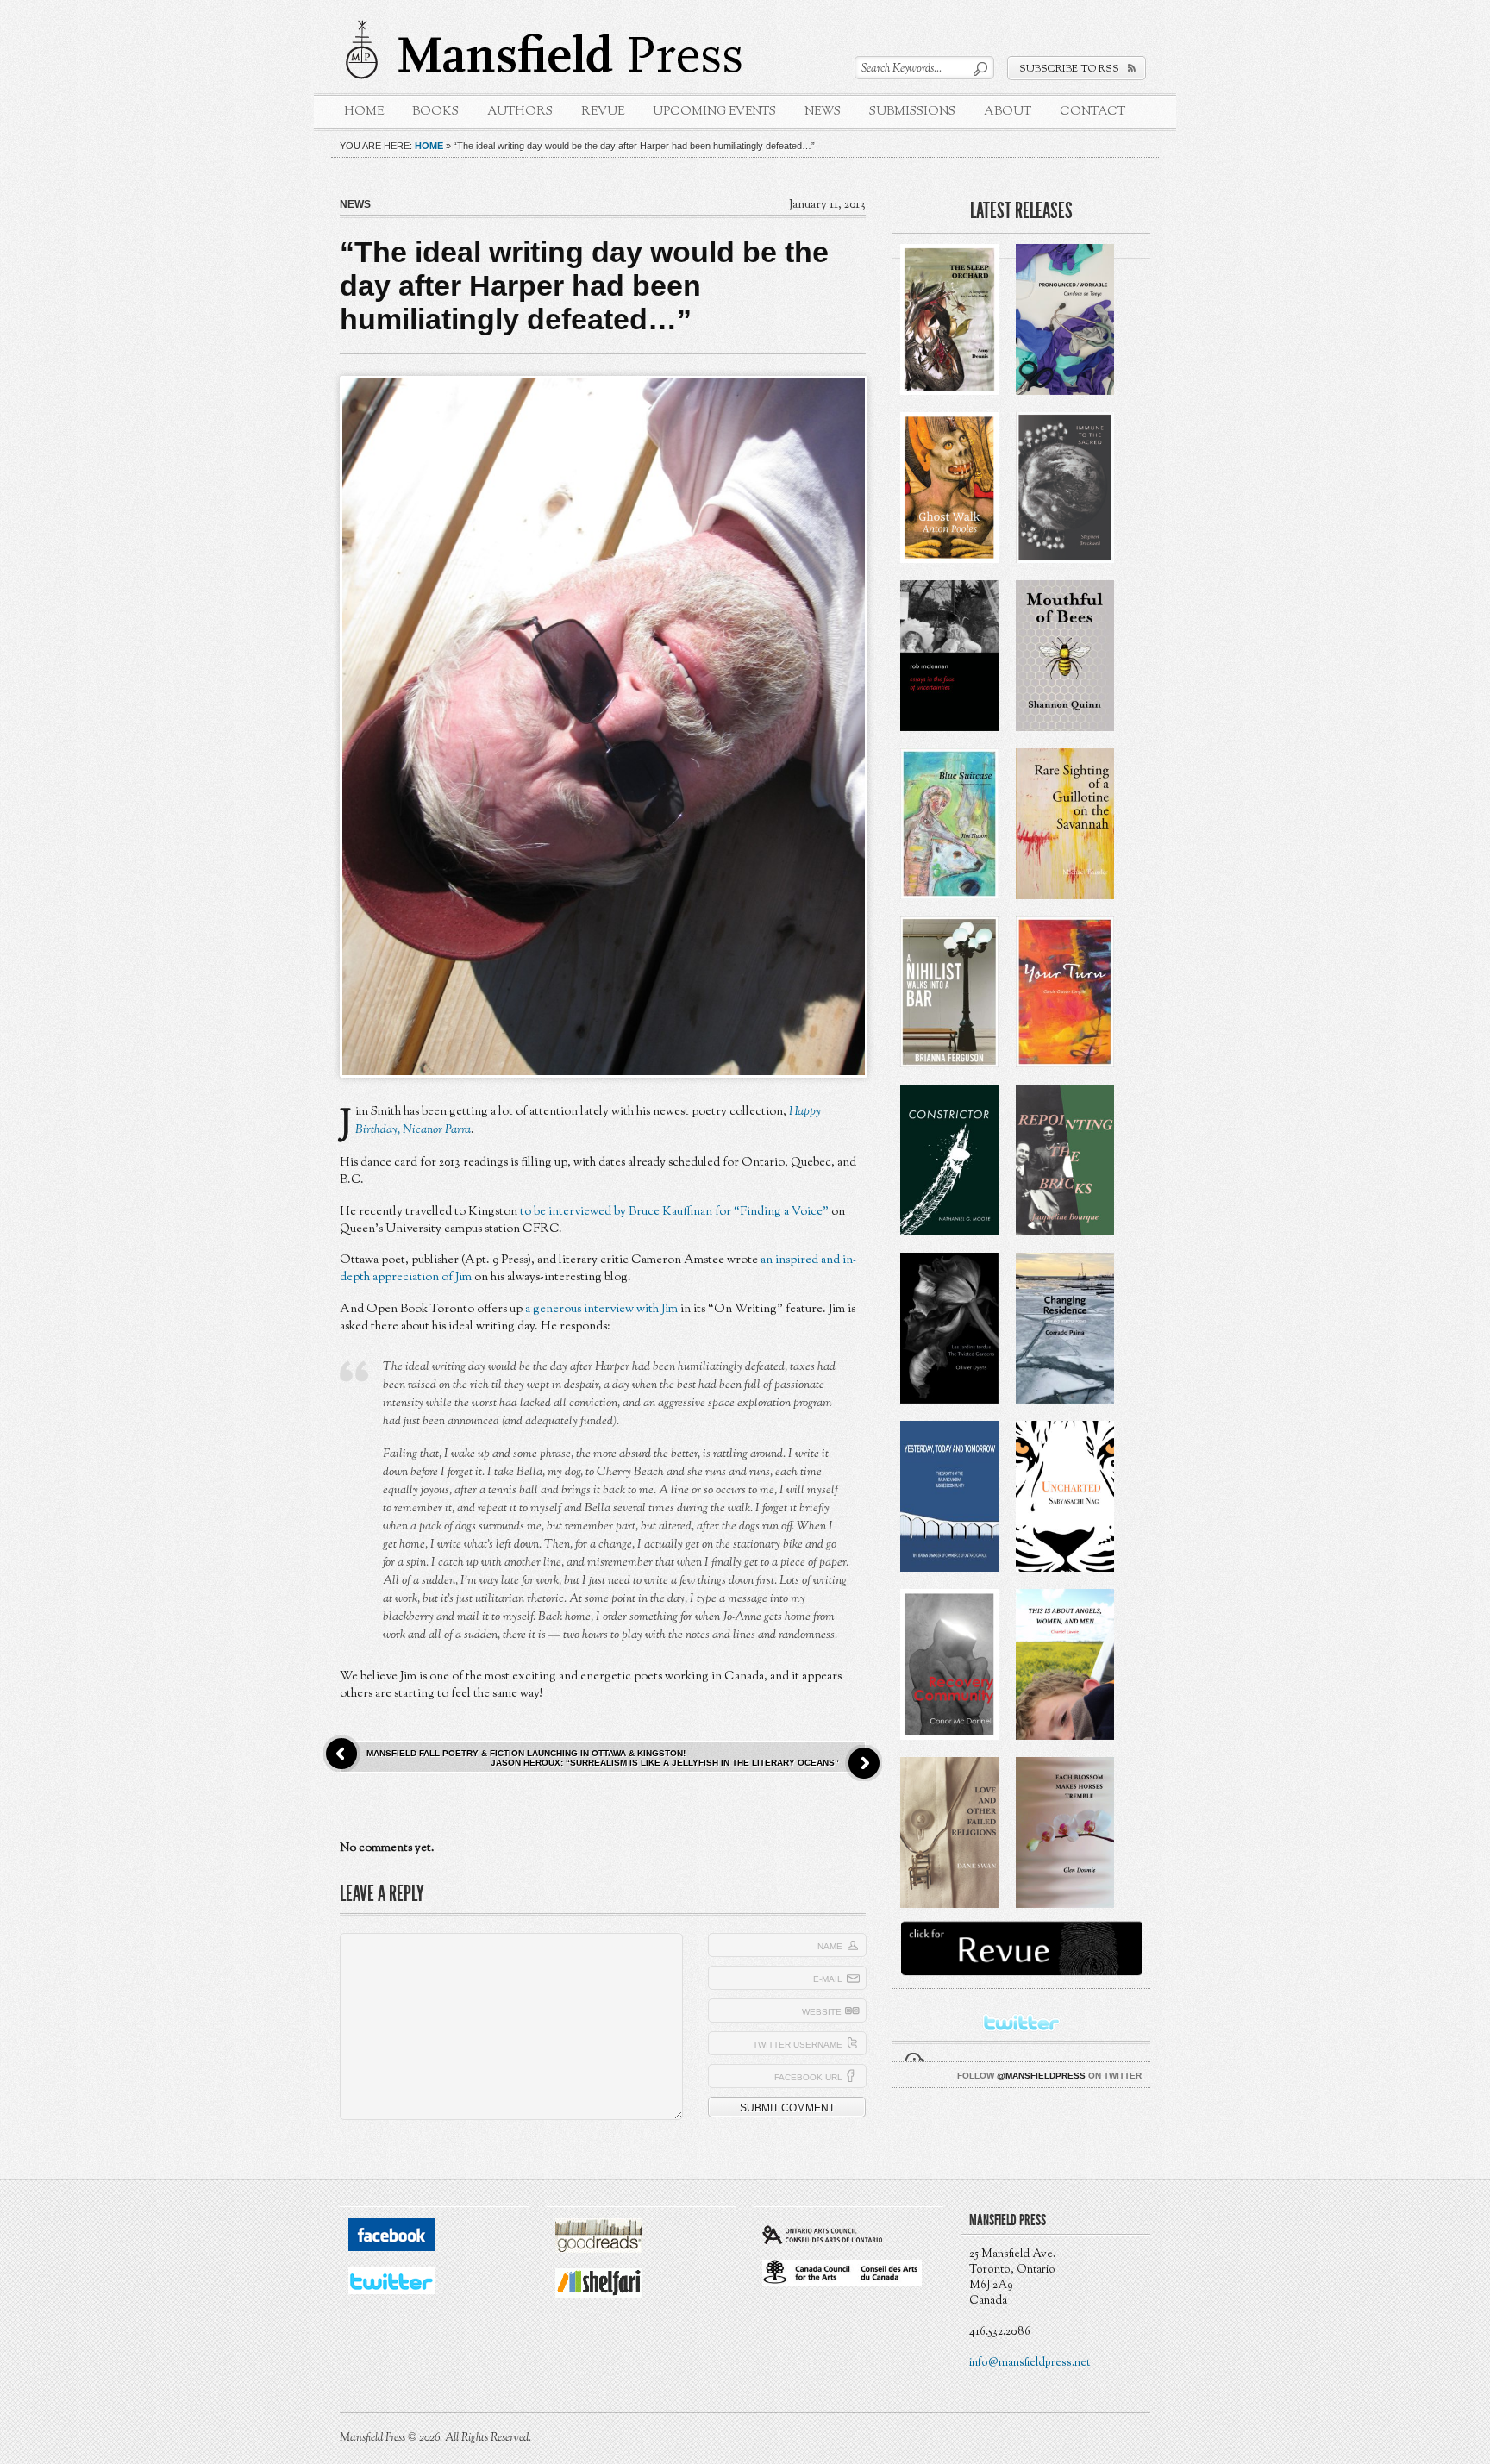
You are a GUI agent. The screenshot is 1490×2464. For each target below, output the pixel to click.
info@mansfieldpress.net (1030, 2363)
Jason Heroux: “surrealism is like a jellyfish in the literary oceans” (665, 1763)
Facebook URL (808, 2077)
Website (822, 2012)
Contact (1092, 112)
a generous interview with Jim (601, 1309)
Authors (520, 112)
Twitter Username (798, 2045)
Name (830, 1946)
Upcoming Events (714, 112)
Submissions (912, 112)
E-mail (828, 1979)
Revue (603, 112)
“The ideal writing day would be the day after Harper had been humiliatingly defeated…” (584, 285)
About (1008, 112)
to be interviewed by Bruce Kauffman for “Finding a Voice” (674, 1212)
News (823, 112)
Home (364, 112)
